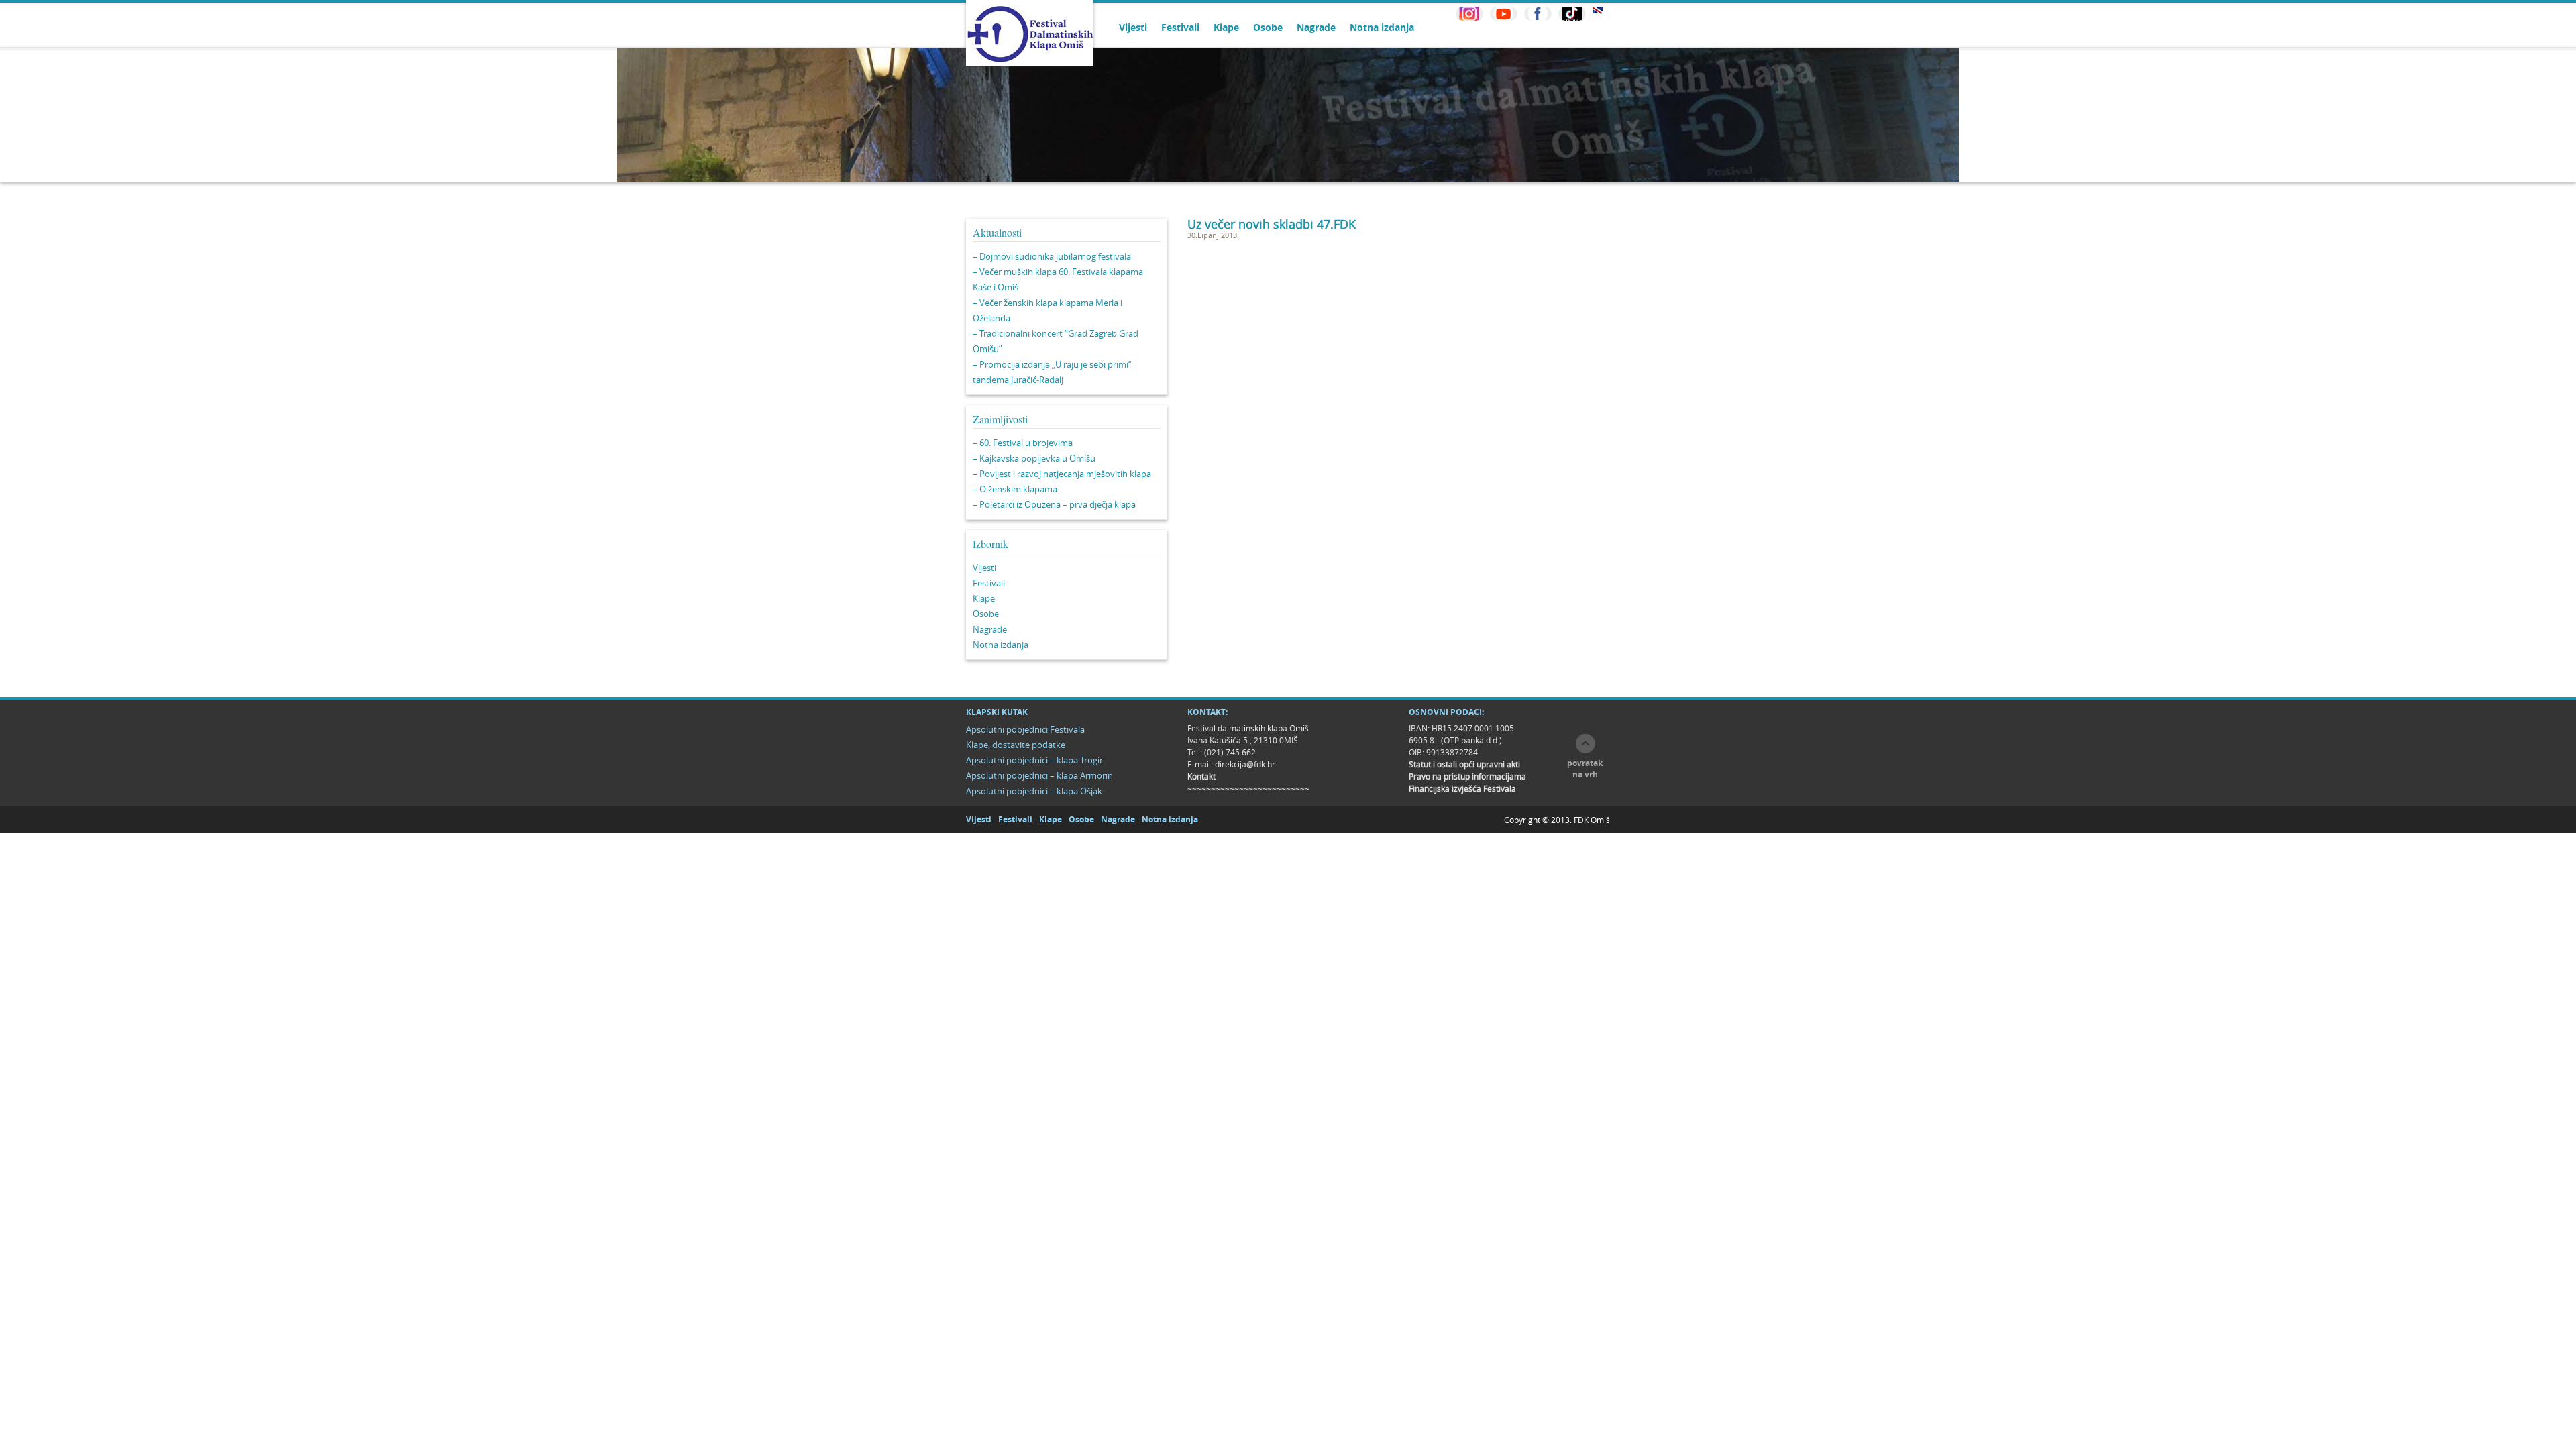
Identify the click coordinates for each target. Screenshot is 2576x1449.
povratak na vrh (1585, 769)
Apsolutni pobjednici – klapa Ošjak (1034, 791)
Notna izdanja (1382, 27)
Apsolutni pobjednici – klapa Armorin (1039, 775)
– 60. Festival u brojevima (1023, 443)
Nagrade (1316, 27)
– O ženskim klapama (1015, 489)
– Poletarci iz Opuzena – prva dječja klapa (1054, 504)
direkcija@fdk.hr (1245, 764)
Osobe (1268, 27)
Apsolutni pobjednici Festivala (1025, 729)
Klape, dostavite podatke (1016, 745)
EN (1598, 10)
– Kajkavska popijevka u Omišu (1034, 458)
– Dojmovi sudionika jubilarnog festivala (1052, 256)
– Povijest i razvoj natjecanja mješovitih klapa (1062, 474)
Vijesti (1133, 27)
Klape (1226, 27)
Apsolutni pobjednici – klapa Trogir (1034, 760)
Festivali (1180, 27)
